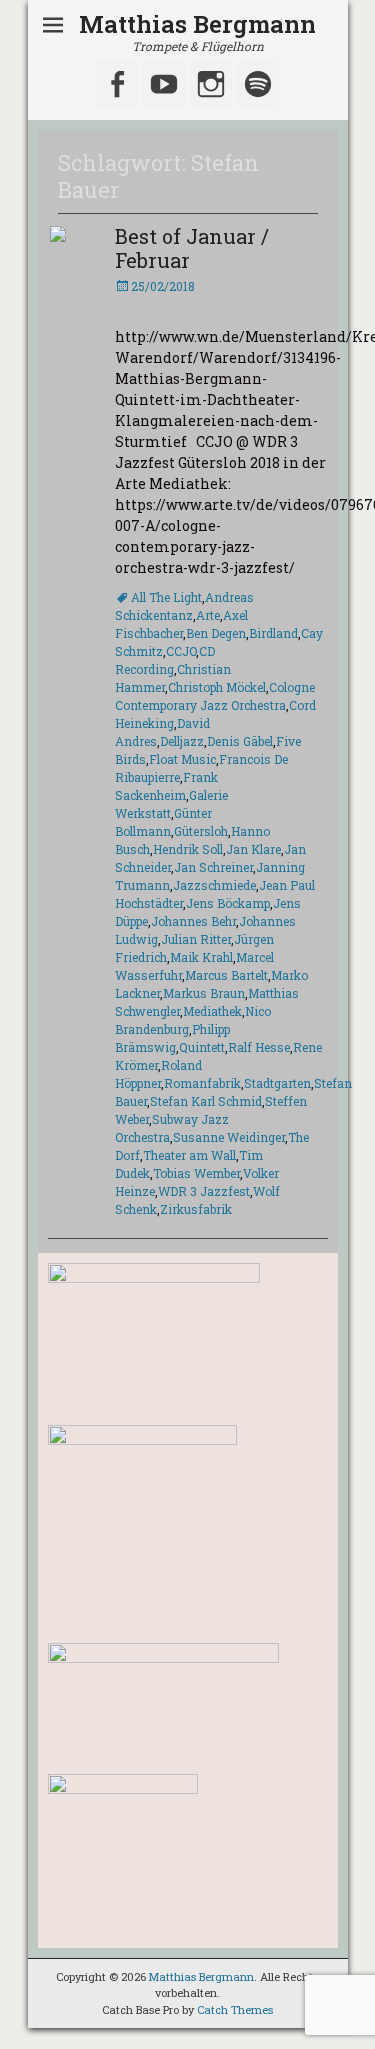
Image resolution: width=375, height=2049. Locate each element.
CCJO (181, 651)
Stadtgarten (277, 1083)
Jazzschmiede (214, 885)
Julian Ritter (196, 939)
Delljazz (182, 741)
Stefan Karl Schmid (206, 1101)
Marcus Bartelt (226, 975)
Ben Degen (216, 633)
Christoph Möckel (217, 687)
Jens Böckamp (228, 903)
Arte (208, 615)
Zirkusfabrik (196, 1209)
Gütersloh (201, 831)
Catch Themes (235, 2009)
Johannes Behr (193, 921)
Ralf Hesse (259, 1047)
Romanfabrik (202, 1083)
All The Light (166, 597)
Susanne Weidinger (229, 1137)
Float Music (182, 759)
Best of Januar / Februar (192, 248)
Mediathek (212, 1011)
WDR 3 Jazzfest (204, 1191)
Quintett (202, 1047)
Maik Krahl (201, 957)
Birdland (273, 633)
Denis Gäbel (240, 741)
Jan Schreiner (213, 867)
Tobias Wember (196, 1173)
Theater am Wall (189, 1155)
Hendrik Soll (188, 849)
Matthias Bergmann (197, 24)
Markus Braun (204, 993)
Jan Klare (253, 849)
